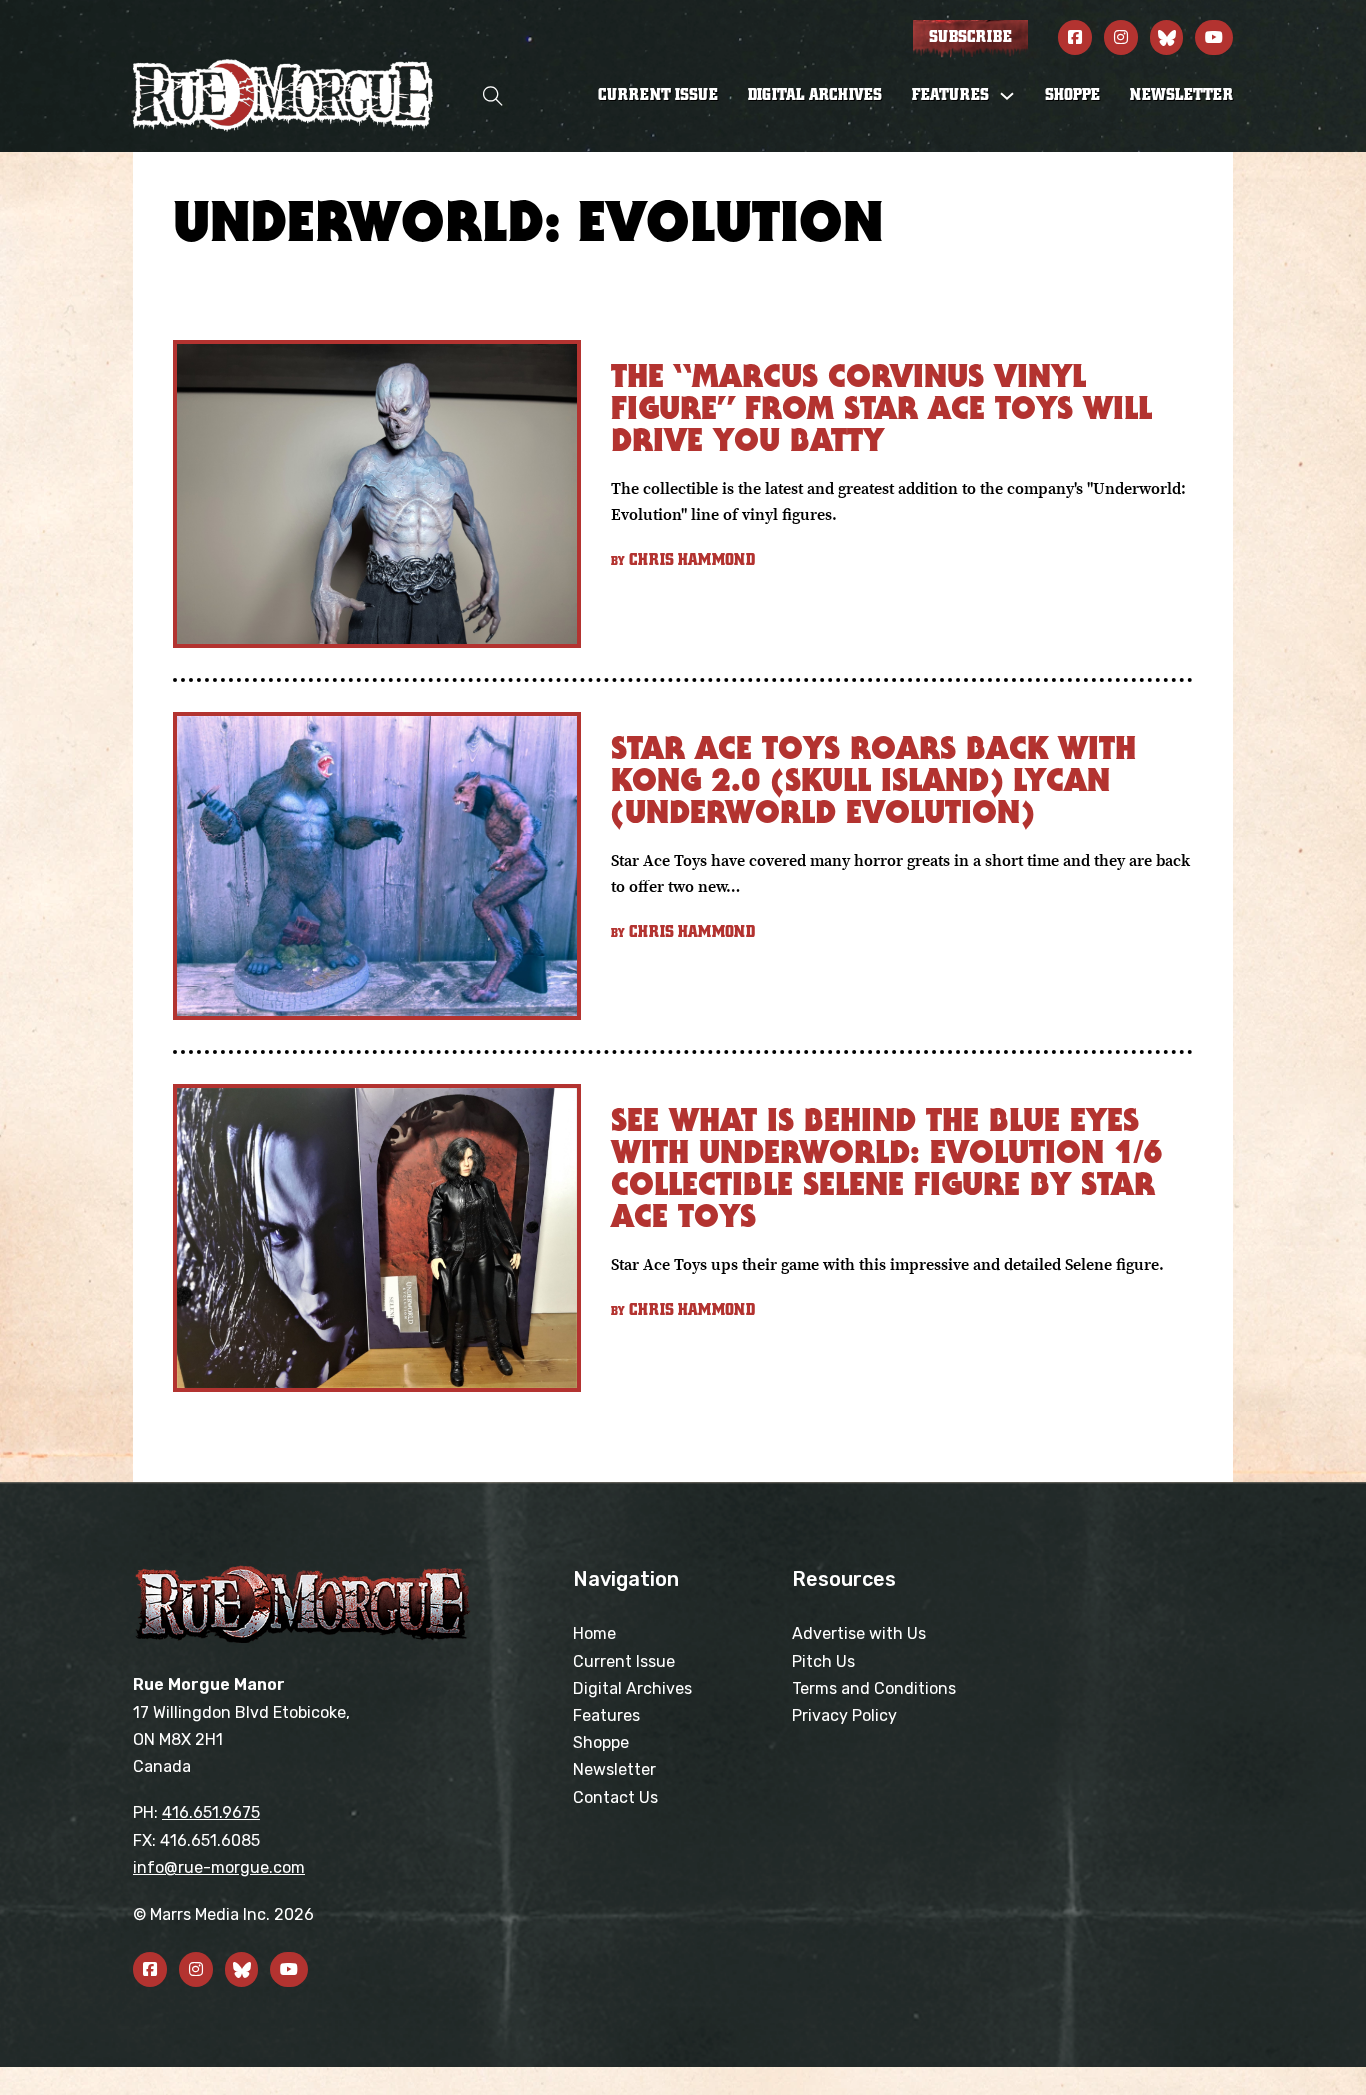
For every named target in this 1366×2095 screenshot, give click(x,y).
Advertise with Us (859, 1633)
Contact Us (615, 1797)
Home (594, 1633)
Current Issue (658, 95)
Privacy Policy (844, 1715)
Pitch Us (823, 1661)
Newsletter (1181, 95)
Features (606, 1715)
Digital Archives (815, 95)
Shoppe (1072, 95)
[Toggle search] (493, 95)
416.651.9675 (211, 1812)
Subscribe (970, 37)
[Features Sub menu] (1007, 96)
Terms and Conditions (874, 1688)
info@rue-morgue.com (219, 1867)
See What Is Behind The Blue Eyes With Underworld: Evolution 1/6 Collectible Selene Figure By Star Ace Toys (887, 1167)
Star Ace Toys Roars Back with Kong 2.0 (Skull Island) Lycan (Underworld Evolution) (873, 779)
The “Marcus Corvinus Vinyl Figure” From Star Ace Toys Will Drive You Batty (881, 407)
